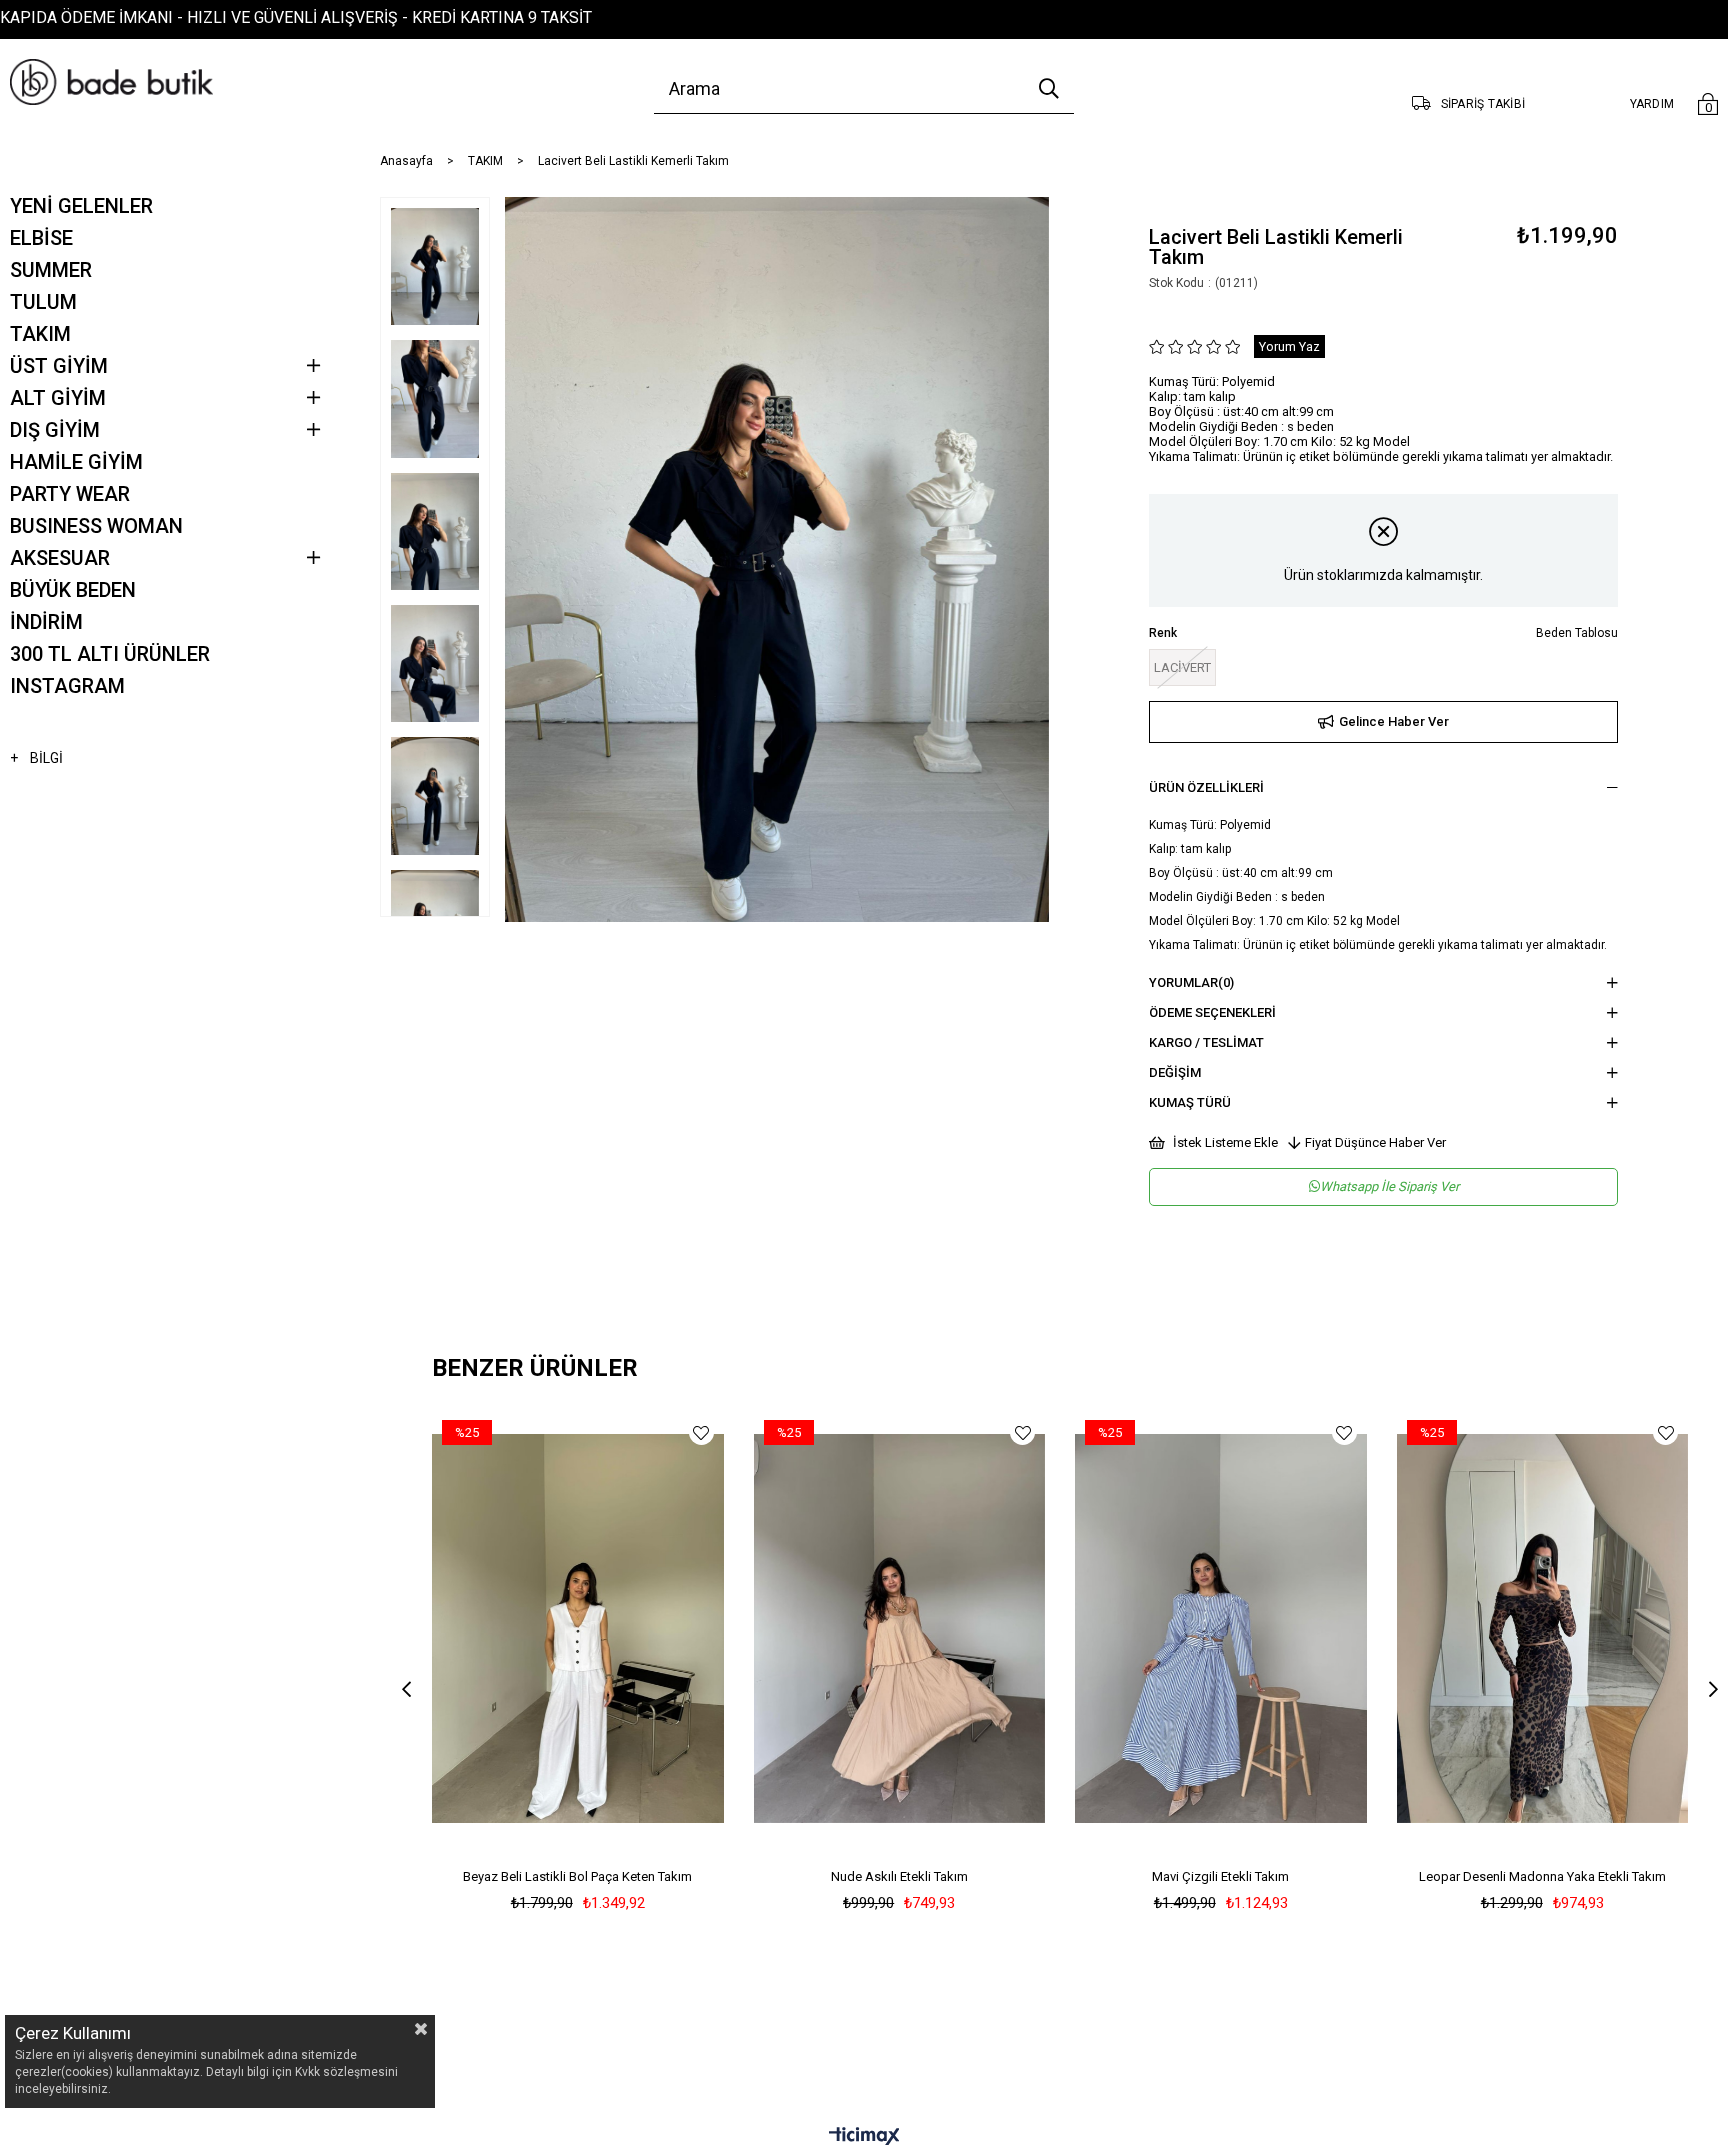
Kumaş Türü (1190, 1102)
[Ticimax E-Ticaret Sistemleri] (864, 2137)
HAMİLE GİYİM (76, 462)
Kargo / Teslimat (1206, 1042)
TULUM (43, 302)
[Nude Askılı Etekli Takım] (900, 1628)
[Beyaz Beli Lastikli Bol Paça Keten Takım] (578, 1628)
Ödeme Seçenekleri (1212, 1012)
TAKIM (40, 334)
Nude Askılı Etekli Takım (899, 1876)
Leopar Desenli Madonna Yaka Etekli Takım (1542, 1876)
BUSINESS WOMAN (96, 526)
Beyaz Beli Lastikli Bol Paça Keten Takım (577, 1876)
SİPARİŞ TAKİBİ (1483, 104)
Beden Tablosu (1577, 633)
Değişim (1175, 1072)
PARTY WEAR (70, 494)
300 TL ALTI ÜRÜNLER (110, 654)
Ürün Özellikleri (1206, 787)
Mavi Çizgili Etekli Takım (1220, 1876)
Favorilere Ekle (701, 1432)
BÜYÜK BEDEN (73, 590)
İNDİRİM (46, 622)
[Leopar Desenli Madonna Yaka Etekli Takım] (1543, 1628)
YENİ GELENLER (81, 206)
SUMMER (51, 270)
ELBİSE (41, 238)
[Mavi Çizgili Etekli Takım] (1221, 1628)
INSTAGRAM (67, 686)
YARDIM (1652, 104)
